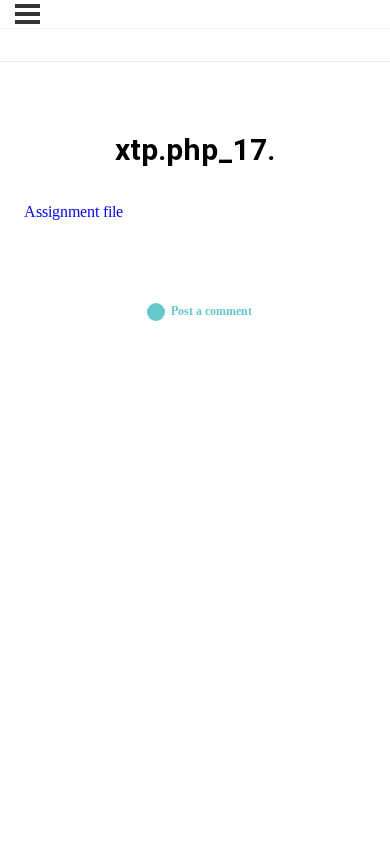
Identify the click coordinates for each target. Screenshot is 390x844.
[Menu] (27, 14)
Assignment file (73, 211)
